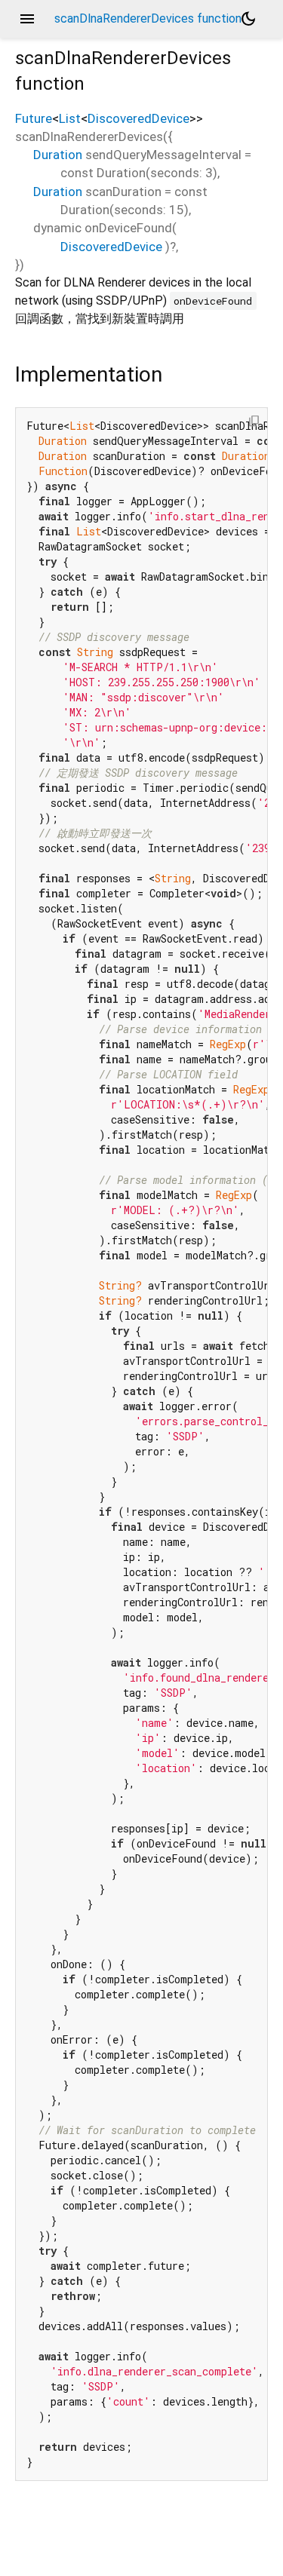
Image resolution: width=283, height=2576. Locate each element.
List (70, 118)
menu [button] (27, 19)
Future (34, 118)
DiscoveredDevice (138, 118)
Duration (58, 155)
